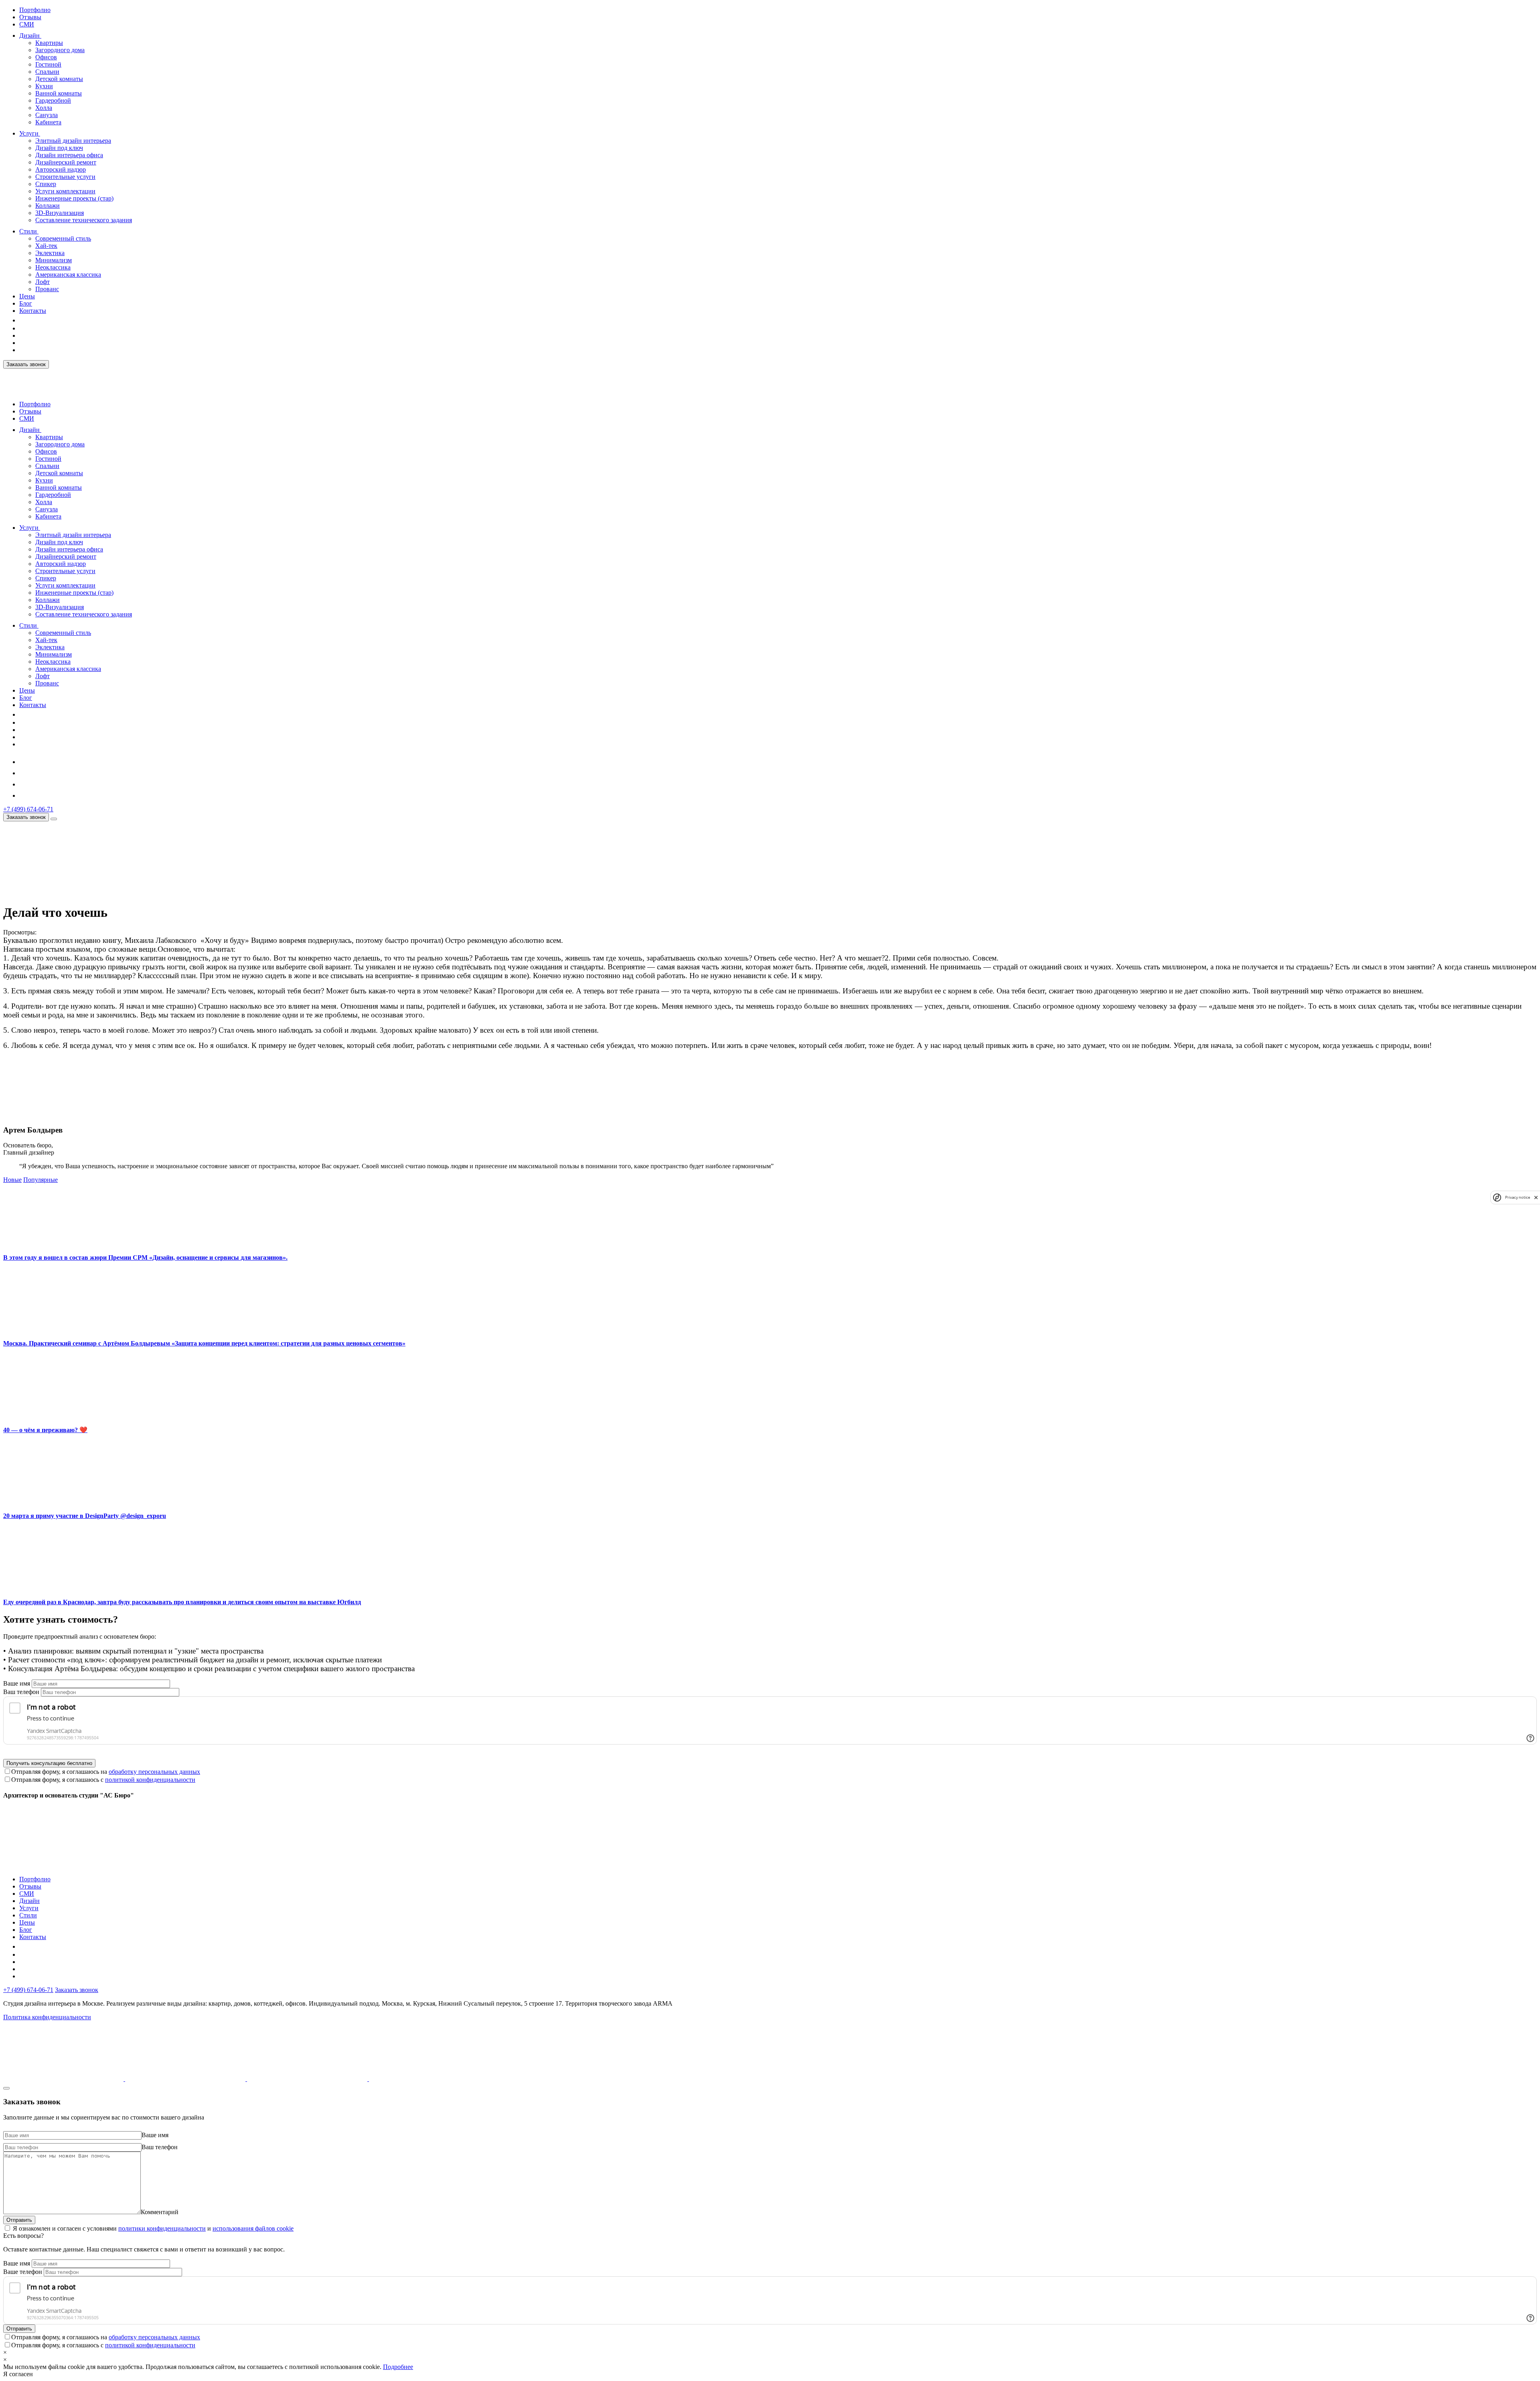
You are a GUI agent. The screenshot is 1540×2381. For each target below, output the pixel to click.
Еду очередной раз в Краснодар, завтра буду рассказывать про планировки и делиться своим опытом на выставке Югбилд (182, 1602)
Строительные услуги (65, 177)
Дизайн (29, 35)
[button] (45, 35)
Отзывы (30, 17)
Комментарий (160, 2212)
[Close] (6, 2088)
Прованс (47, 289)
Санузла (47, 115)
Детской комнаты (59, 79)
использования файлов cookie (253, 2228)
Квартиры (49, 43)
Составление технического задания (84, 220)
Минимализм (54, 260)
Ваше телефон (23, 2272)
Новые (12, 1180)
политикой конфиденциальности (150, 1780)
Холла (44, 108)
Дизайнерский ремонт (66, 162)
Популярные (41, 1180)
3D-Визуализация (60, 213)
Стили (28, 231)
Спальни (47, 72)
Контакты (33, 311)
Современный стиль (63, 238)
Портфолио (35, 10)
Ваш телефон (21, 1692)
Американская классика (68, 275)
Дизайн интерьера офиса (69, 155)
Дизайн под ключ (59, 148)
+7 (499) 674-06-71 (28, 809)
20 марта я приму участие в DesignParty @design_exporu (85, 1516)
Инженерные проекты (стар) (74, 198)
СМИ (27, 24)
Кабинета (48, 122)
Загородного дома (60, 50)
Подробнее (398, 2367)
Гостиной (48, 64)
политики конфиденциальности (162, 2228)
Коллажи (48, 206)
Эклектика (50, 253)
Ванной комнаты (59, 93)
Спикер (46, 184)
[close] (1536, 1197)
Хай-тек (46, 246)
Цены (27, 296)
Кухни (44, 86)
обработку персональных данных (154, 1772)
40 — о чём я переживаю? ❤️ (45, 1430)
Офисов (46, 57)
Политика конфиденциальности (47, 2017)
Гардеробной (53, 100)
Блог (26, 303)
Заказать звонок (26, 364)
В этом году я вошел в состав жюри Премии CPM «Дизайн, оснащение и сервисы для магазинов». (145, 1257)
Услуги (29, 133)
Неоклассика (53, 267)
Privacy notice (1518, 1197)
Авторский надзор (61, 169)
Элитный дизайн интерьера (73, 141)
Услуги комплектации (65, 191)
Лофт (43, 282)
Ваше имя (17, 1683)
